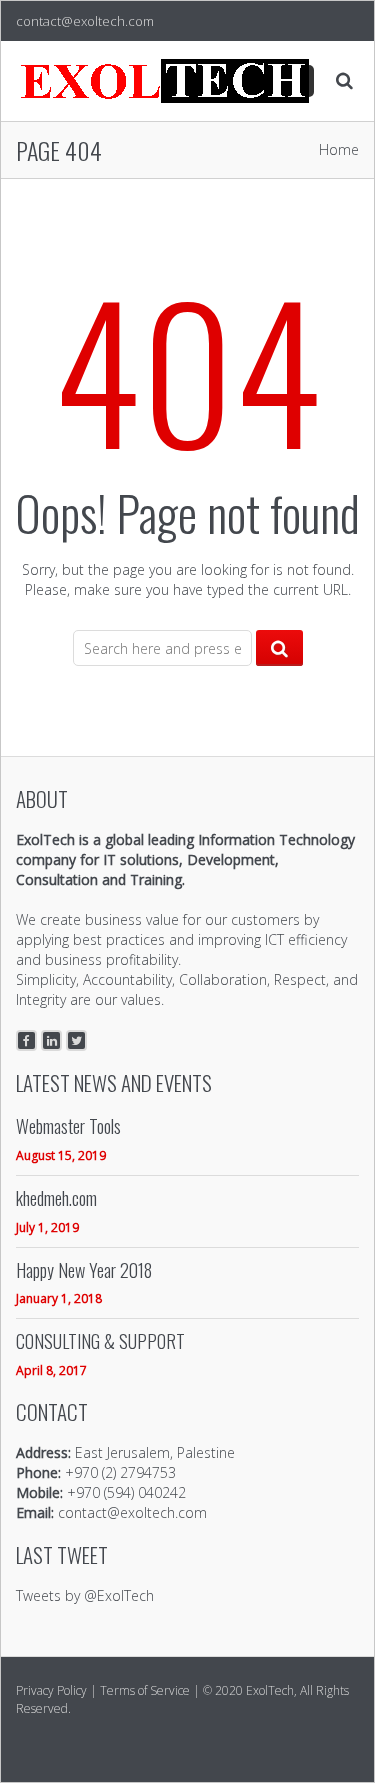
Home (339, 149)
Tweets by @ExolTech (85, 1595)
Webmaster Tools (68, 1126)
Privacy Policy (51, 1690)
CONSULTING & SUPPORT (100, 1341)
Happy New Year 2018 (84, 1270)
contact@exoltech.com (85, 21)
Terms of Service (145, 1690)
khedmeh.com (56, 1198)
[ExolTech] (166, 81)
